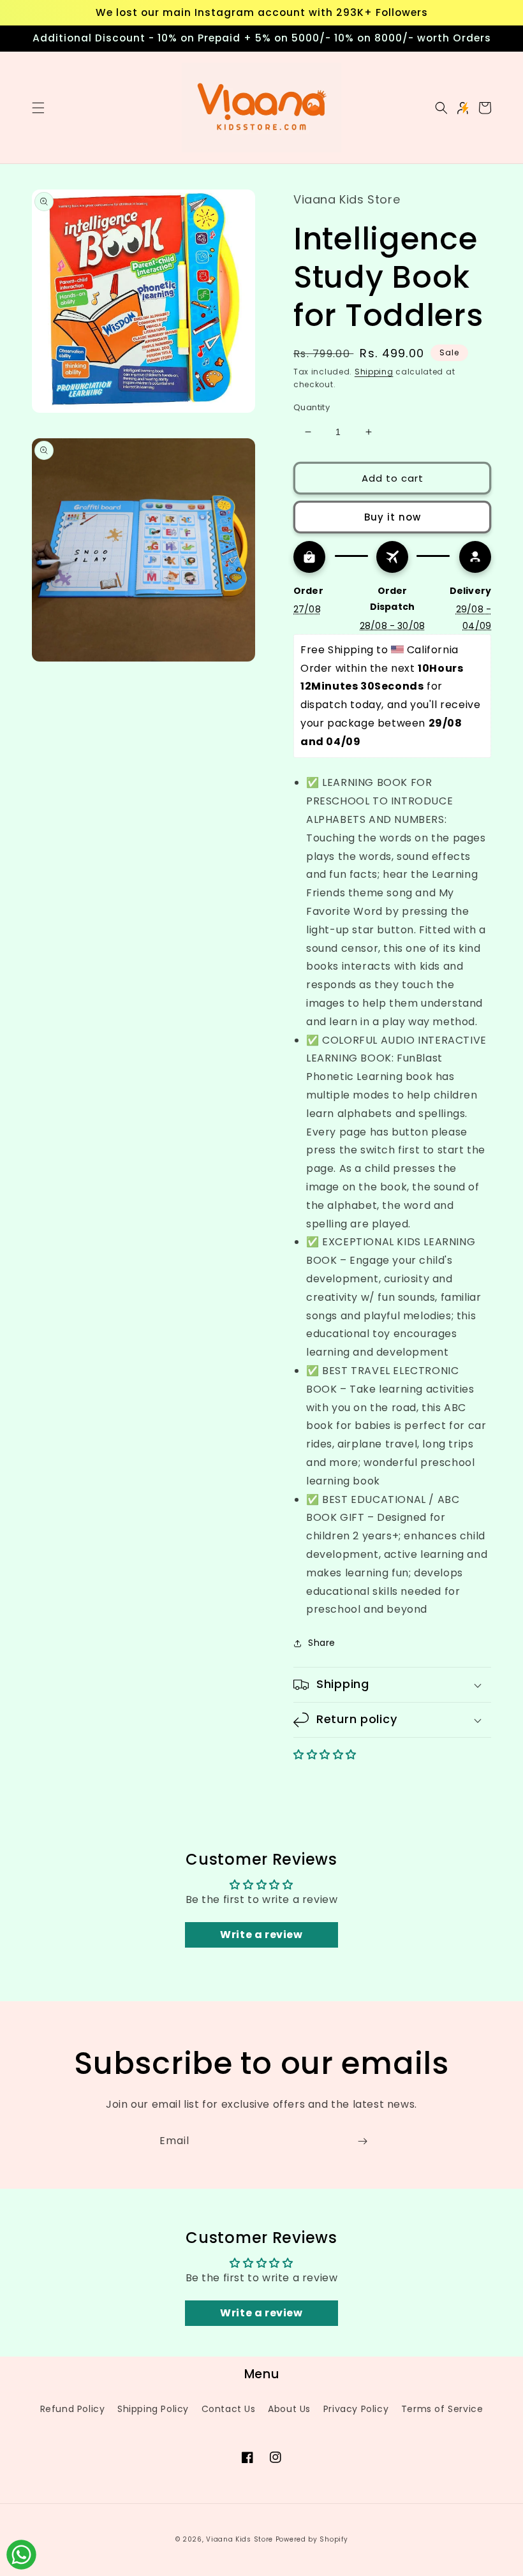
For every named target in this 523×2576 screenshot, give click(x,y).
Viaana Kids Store (239, 2539)
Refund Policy (73, 2409)
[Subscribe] (362, 2141)
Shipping (374, 372)
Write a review (261, 1935)
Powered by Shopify (312, 2539)
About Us (289, 2409)
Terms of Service (442, 2409)
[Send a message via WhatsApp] (21, 2555)
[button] (38, 108)
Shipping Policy (153, 2409)
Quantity (312, 407)
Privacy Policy (356, 2409)
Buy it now (393, 517)
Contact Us (229, 2409)
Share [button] (322, 1643)
